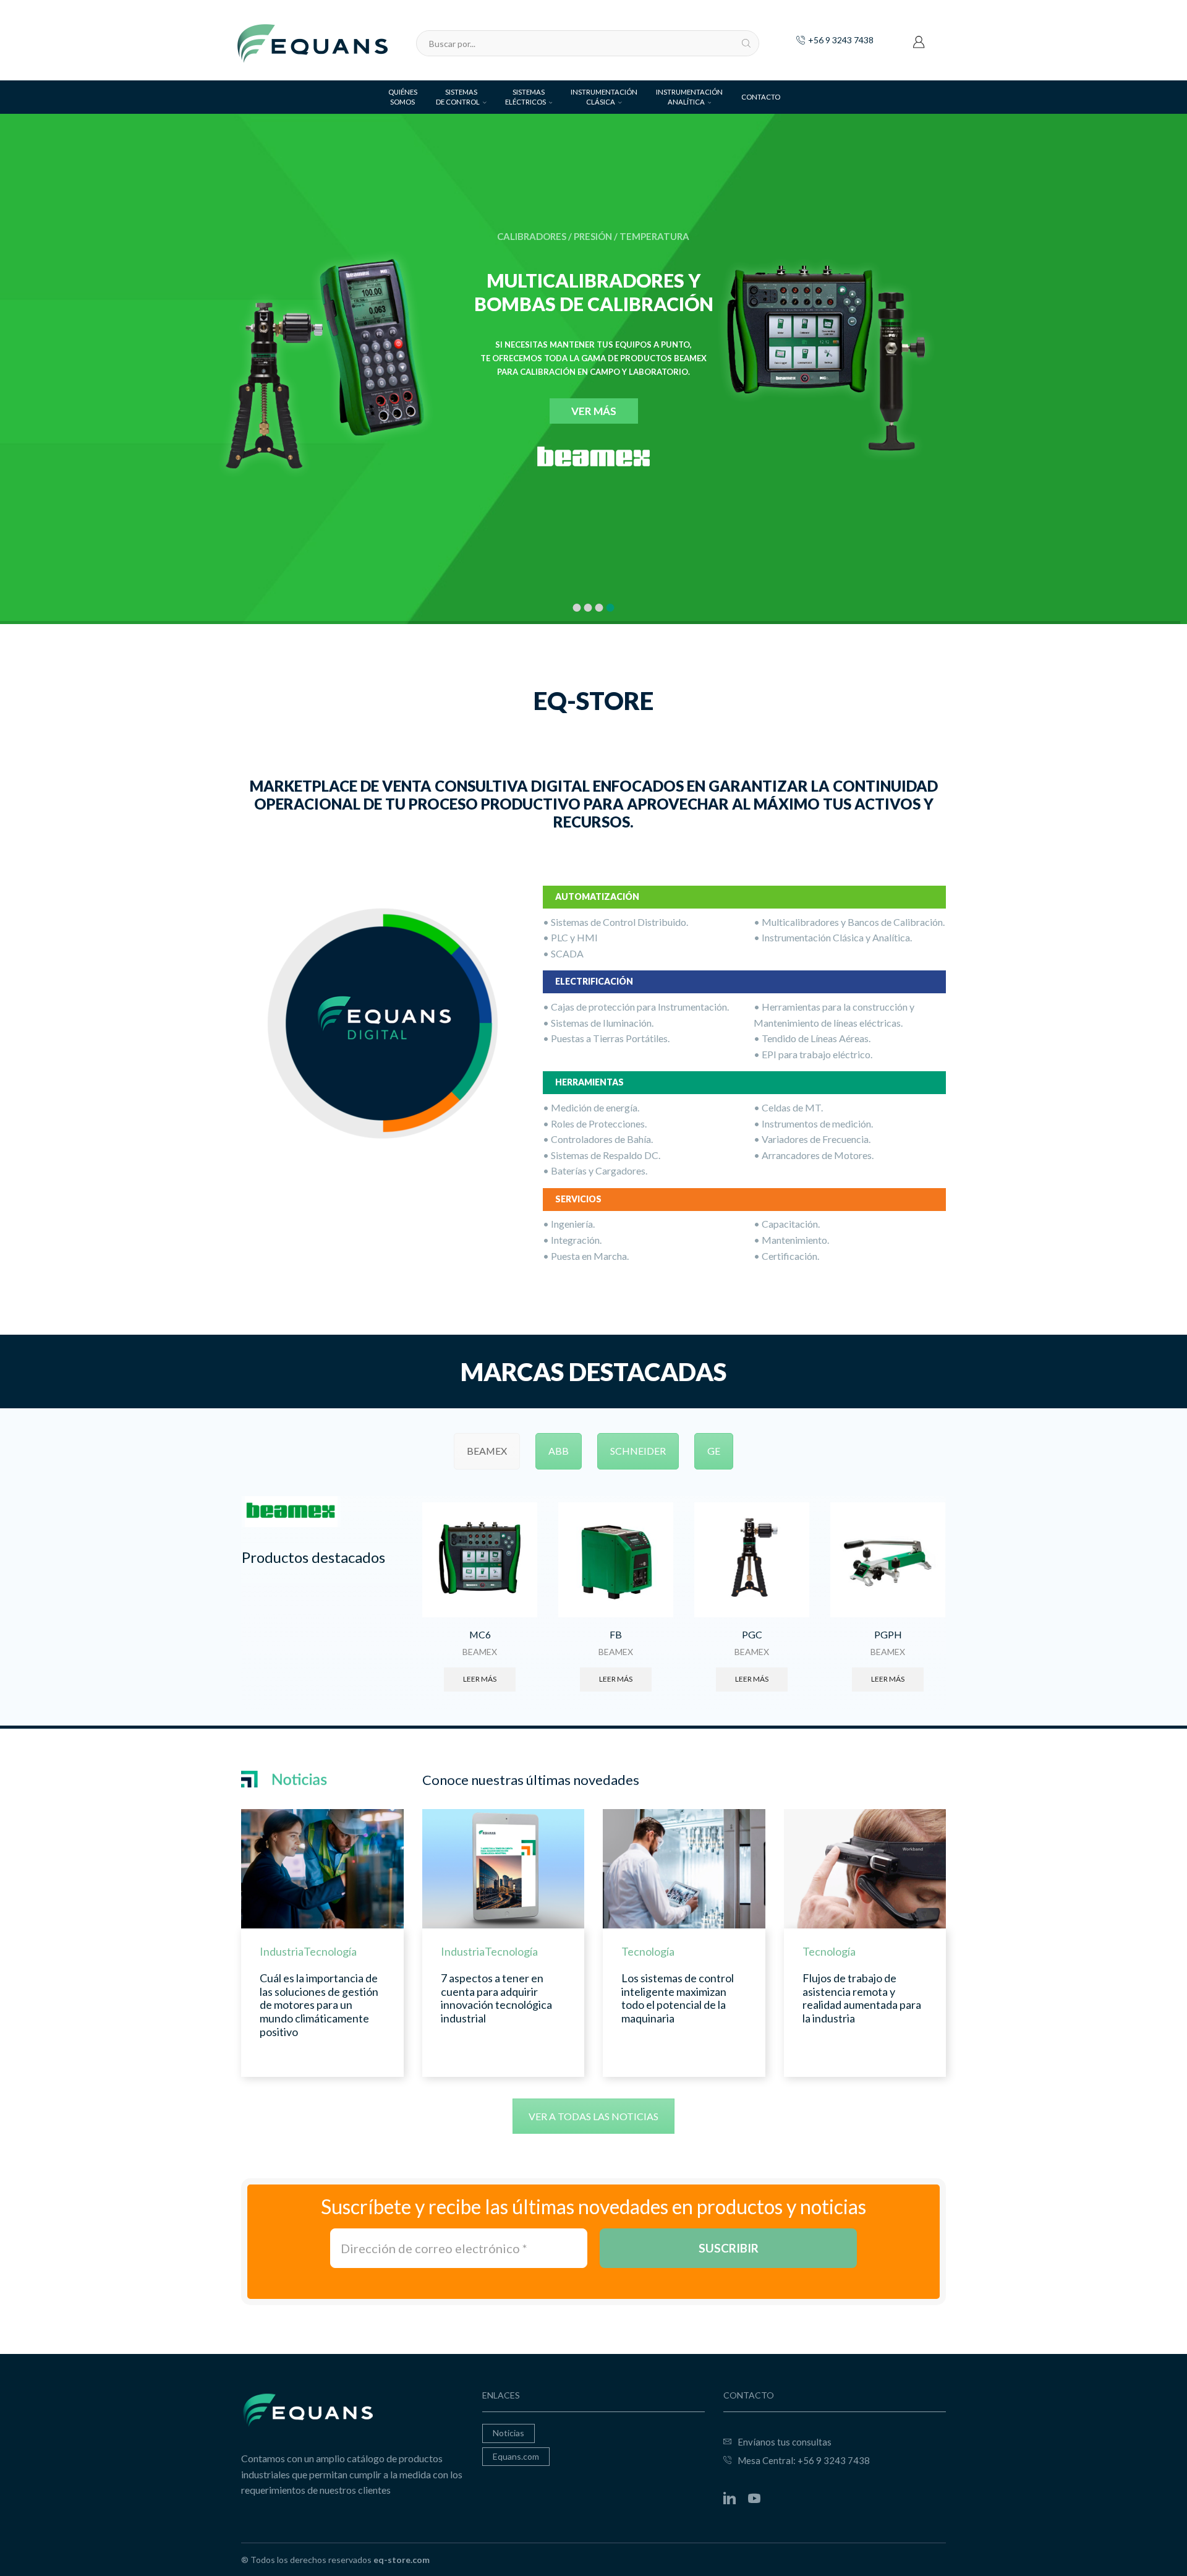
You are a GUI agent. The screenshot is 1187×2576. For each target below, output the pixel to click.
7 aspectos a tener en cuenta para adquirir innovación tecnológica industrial (496, 1998)
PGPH (888, 1634)
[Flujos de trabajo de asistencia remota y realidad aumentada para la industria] (865, 1869)
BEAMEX (480, 1652)
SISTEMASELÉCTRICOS (525, 97)
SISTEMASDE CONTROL (458, 97)
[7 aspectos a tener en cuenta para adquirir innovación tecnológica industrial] (504, 1869)
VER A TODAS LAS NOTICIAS (593, 2116)
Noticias (508, 2433)
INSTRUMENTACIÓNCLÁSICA (604, 97)
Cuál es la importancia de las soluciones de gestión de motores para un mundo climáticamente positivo (319, 2005)
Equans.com (516, 2456)
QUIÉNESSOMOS (403, 97)
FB (616, 1634)
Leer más (480, 1679)
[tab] (487, 1451)
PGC (752, 1634)
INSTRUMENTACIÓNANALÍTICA (689, 97)
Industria (282, 1951)
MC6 (480, 1634)
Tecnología (330, 1951)
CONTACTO (761, 97)
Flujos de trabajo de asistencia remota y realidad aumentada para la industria (862, 1998)
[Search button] (746, 43)
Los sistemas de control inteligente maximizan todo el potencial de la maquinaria (678, 1998)
